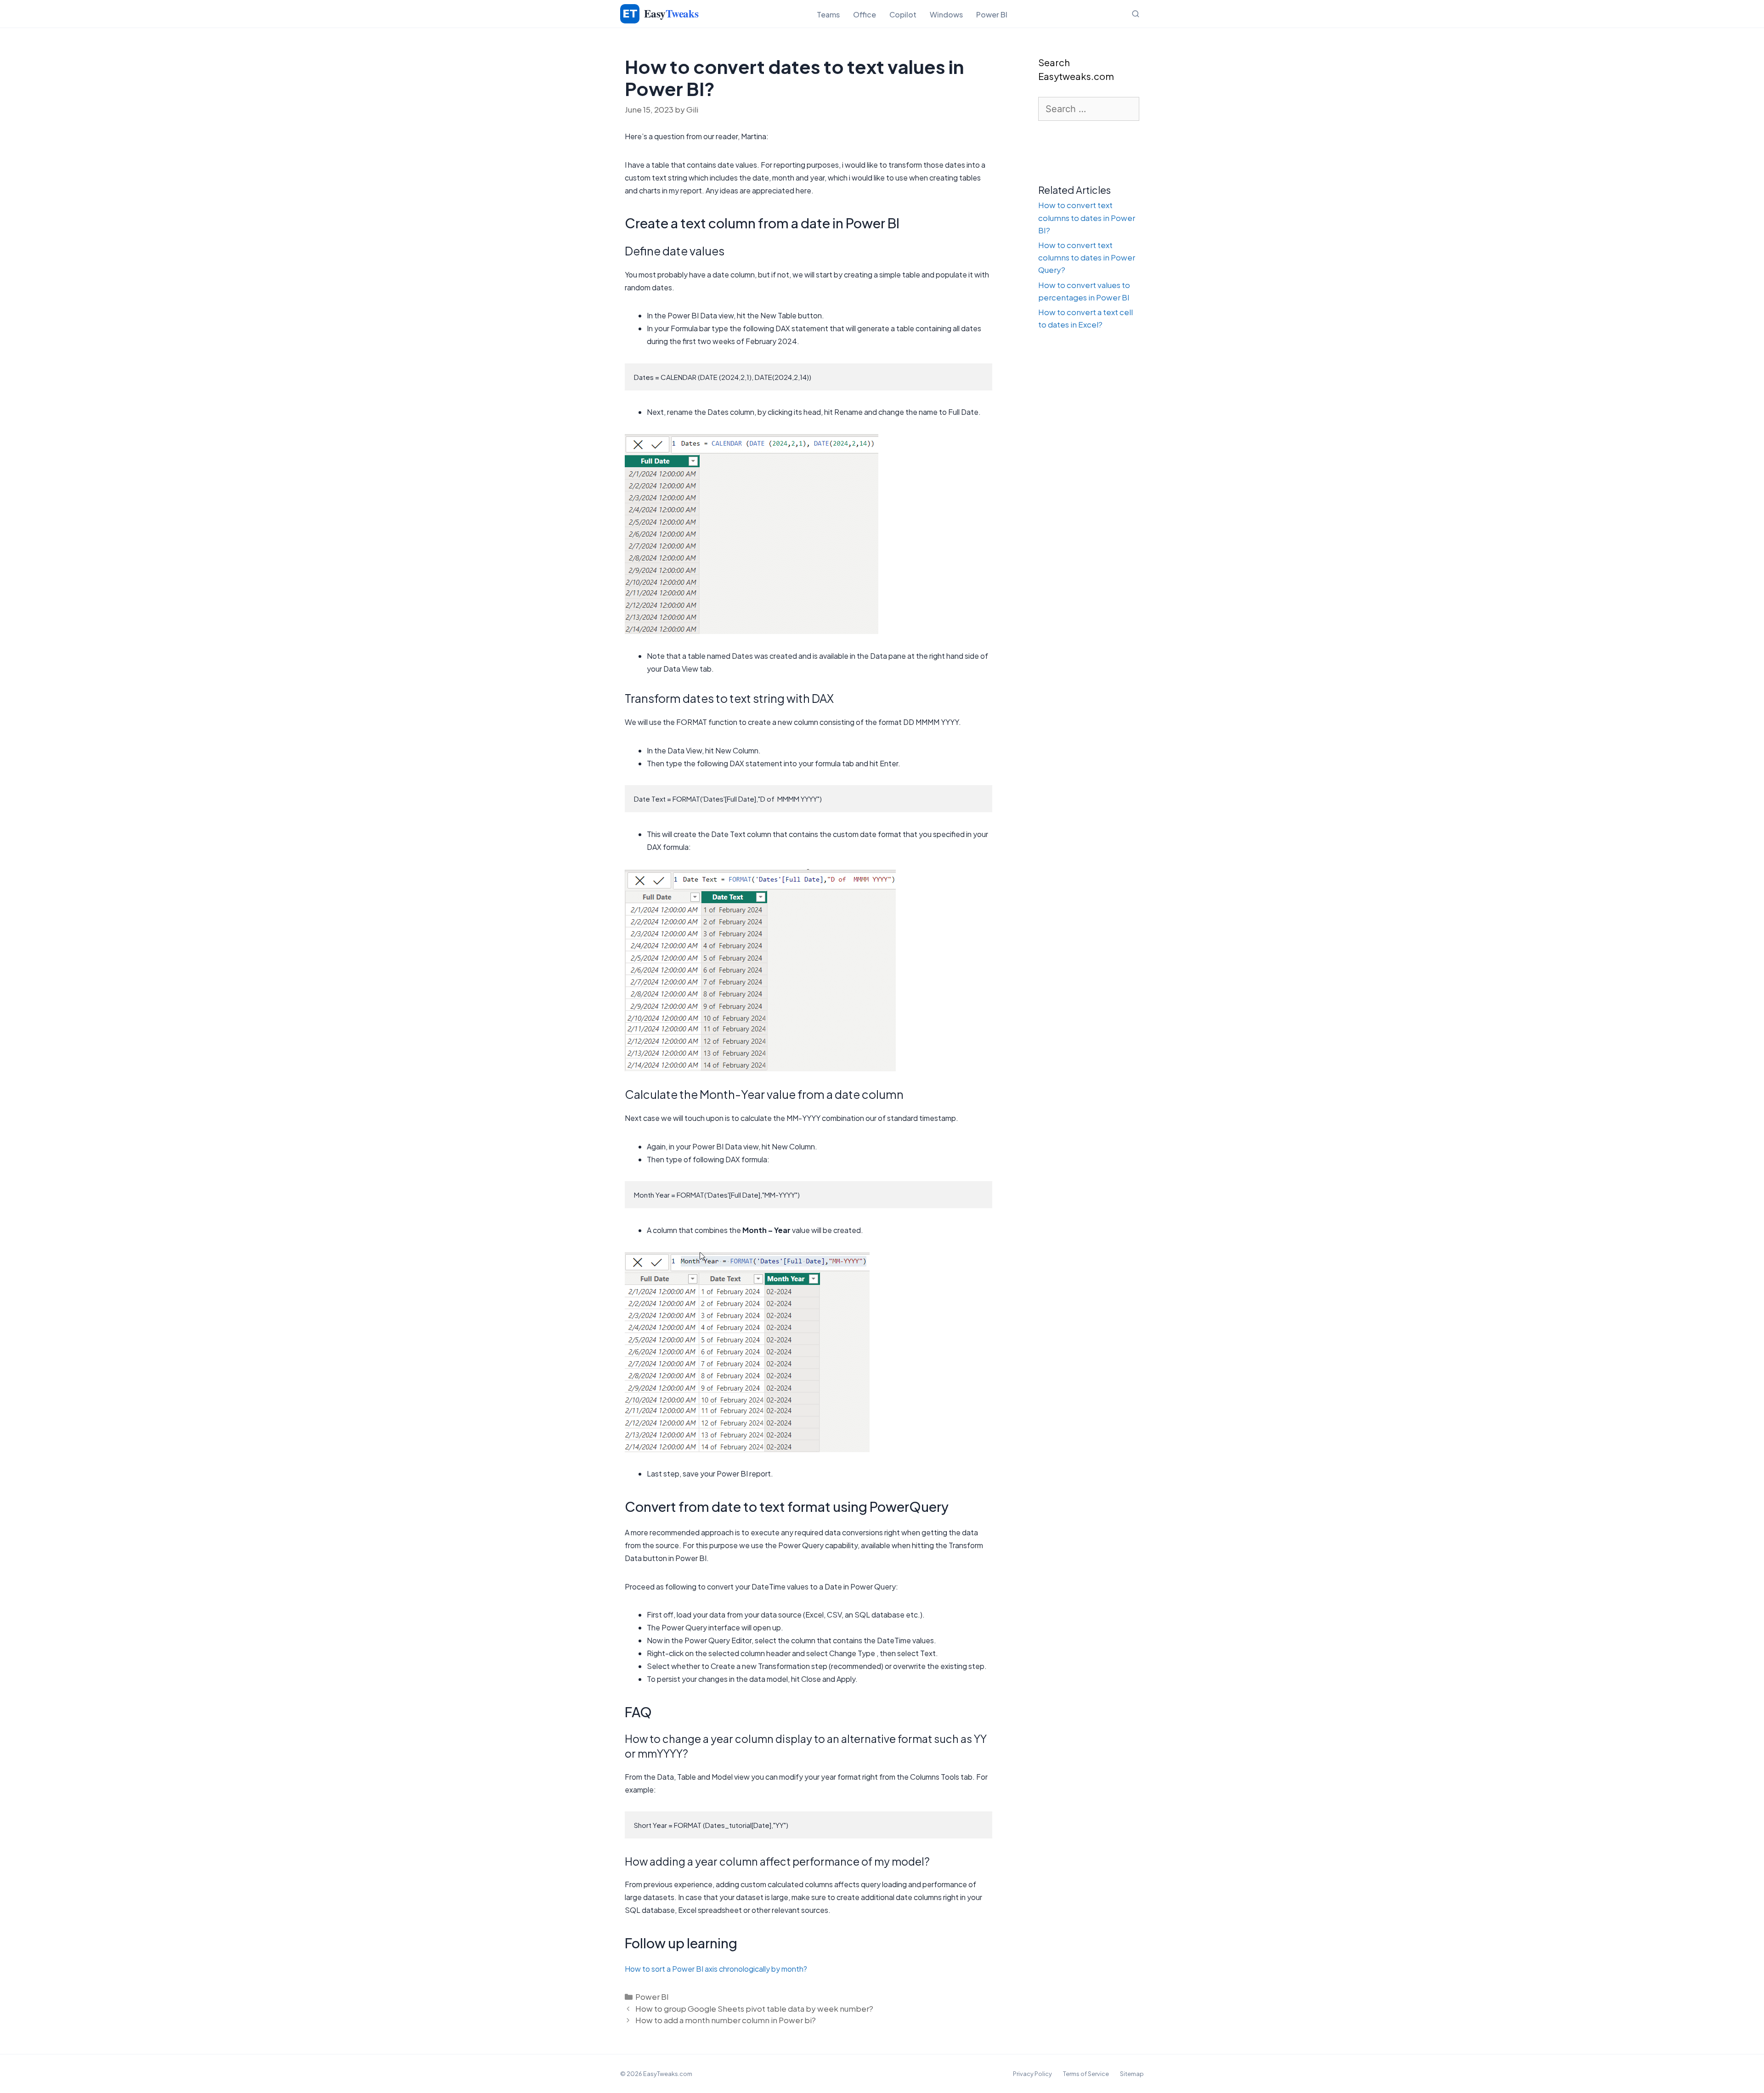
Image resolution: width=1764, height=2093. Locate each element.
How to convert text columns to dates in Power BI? (1087, 217)
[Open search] (1136, 14)
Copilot (903, 14)
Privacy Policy (1032, 2074)
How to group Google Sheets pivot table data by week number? (754, 2008)
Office (865, 14)
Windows (946, 14)
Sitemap (1132, 2074)
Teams (828, 14)
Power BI (992, 14)
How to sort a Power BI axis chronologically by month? (716, 1969)
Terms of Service (1086, 2074)
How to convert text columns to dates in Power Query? (1087, 257)
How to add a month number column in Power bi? (726, 2020)
